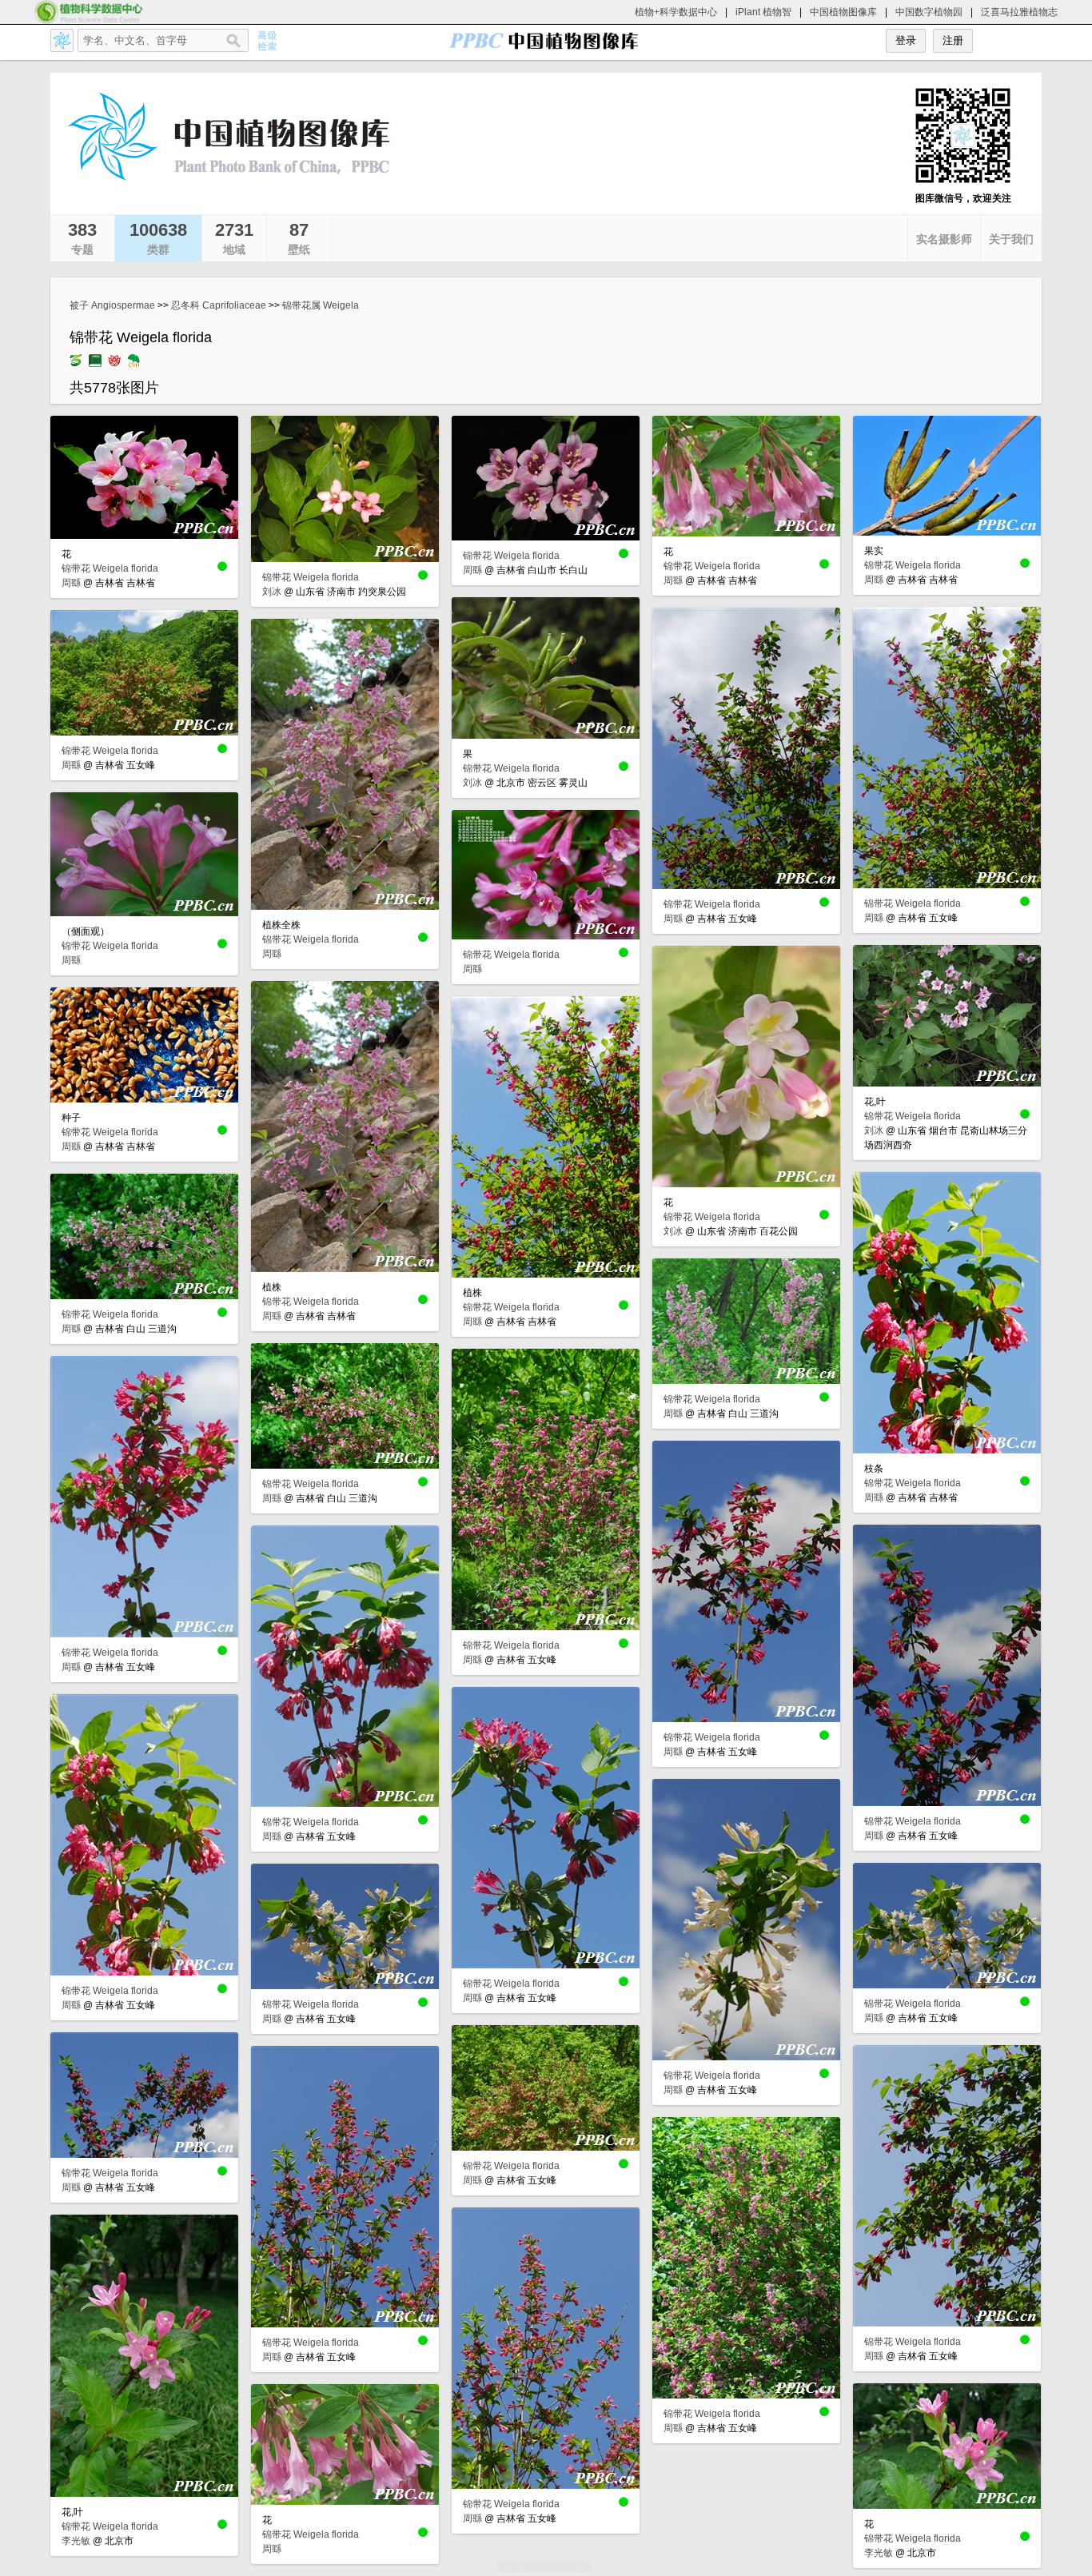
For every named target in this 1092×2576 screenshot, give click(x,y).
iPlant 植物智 (763, 12)
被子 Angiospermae (112, 305)
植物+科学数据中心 (676, 12)
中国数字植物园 (929, 12)
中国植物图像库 (843, 12)
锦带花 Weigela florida (110, 568)
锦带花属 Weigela (321, 305)
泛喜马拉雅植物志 (1019, 12)
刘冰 (272, 592)
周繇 (71, 583)
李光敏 (76, 2541)
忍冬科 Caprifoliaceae (219, 305)
